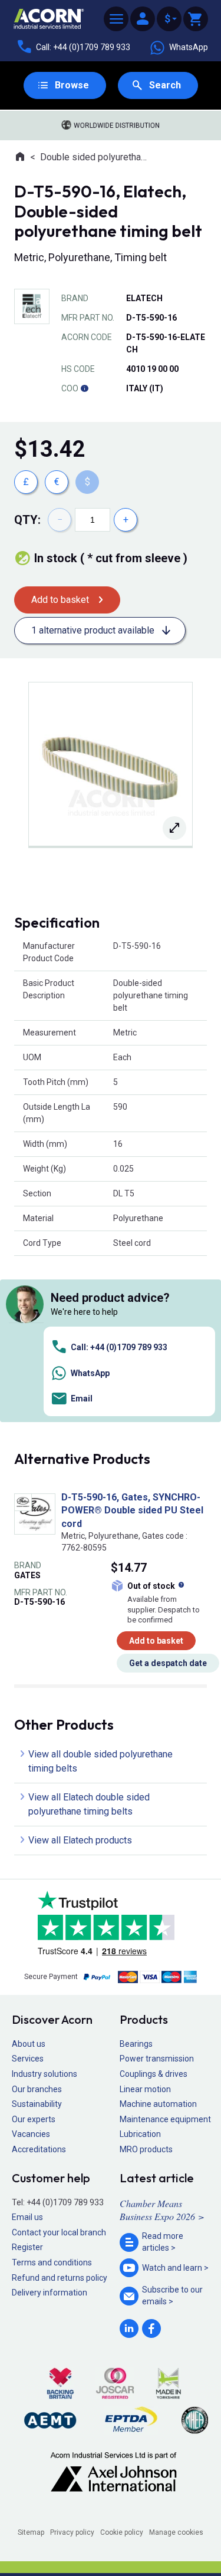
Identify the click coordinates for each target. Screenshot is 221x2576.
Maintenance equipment (165, 2119)
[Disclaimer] (84, 388)
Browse (72, 85)
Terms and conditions (52, 2262)
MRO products (146, 2149)
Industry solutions (44, 2074)
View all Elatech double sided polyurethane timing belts (89, 1804)
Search (165, 85)
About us (29, 2044)
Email (82, 1399)
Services (28, 2059)
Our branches (37, 2089)
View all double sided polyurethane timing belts (100, 1761)
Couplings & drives (154, 2074)
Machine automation (158, 2104)
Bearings (136, 2044)
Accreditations (39, 2149)
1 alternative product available (93, 630)
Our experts (34, 2119)
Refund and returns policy (60, 2278)
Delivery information (50, 2293)
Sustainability (37, 2104)
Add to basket (60, 600)
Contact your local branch (59, 2232)
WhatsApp (189, 47)
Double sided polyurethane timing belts (94, 157)
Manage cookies (176, 2532)
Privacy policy (72, 2532)
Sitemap (31, 2532)
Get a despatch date (168, 1663)
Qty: (27, 520)
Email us (27, 2217)
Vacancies (31, 2134)
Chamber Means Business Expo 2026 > (162, 2210)
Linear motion (145, 2089)
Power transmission (157, 2059)
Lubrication (140, 2134)
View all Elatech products (80, 1840)
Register (27, 2247)
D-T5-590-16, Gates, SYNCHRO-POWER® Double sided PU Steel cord (132, 1510)
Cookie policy (122, 2532)
